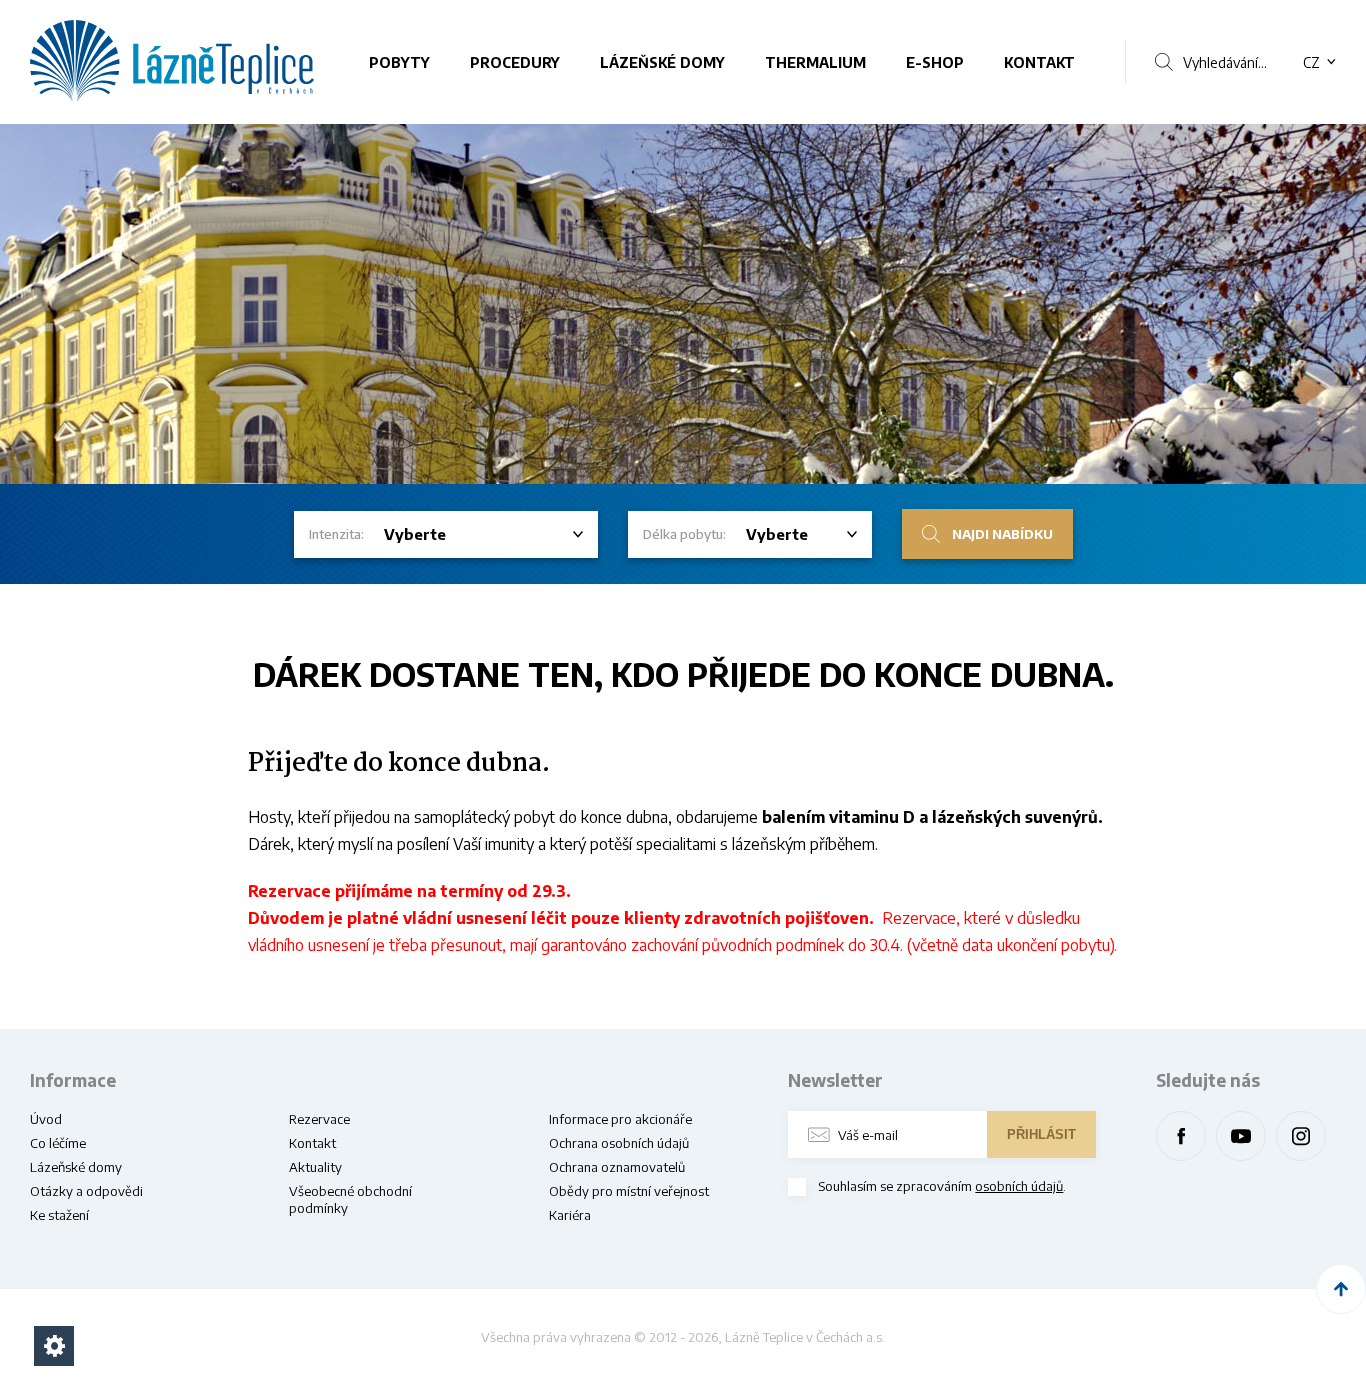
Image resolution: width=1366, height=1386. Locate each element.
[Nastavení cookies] (54, 1346)
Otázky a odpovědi (86, 1191)
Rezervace (319, 1119)
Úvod (46, 1119)
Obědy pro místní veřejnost (629, 1191)
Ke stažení (59, 1215)
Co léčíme (58, 1143)
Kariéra (570, 1215)
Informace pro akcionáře (620, 1119)
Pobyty (399, 62)
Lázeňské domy (662, 62)
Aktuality (315, 1167)
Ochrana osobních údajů (619, 1143)
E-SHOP (935, 62)
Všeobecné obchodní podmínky (350, 1199)
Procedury (515, 62)
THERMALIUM (815, 62)
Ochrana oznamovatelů (617, 1167)
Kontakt (1039, 62)
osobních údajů (1019, 1186)
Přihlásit (1041, 1134)
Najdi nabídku (1002, 534)
